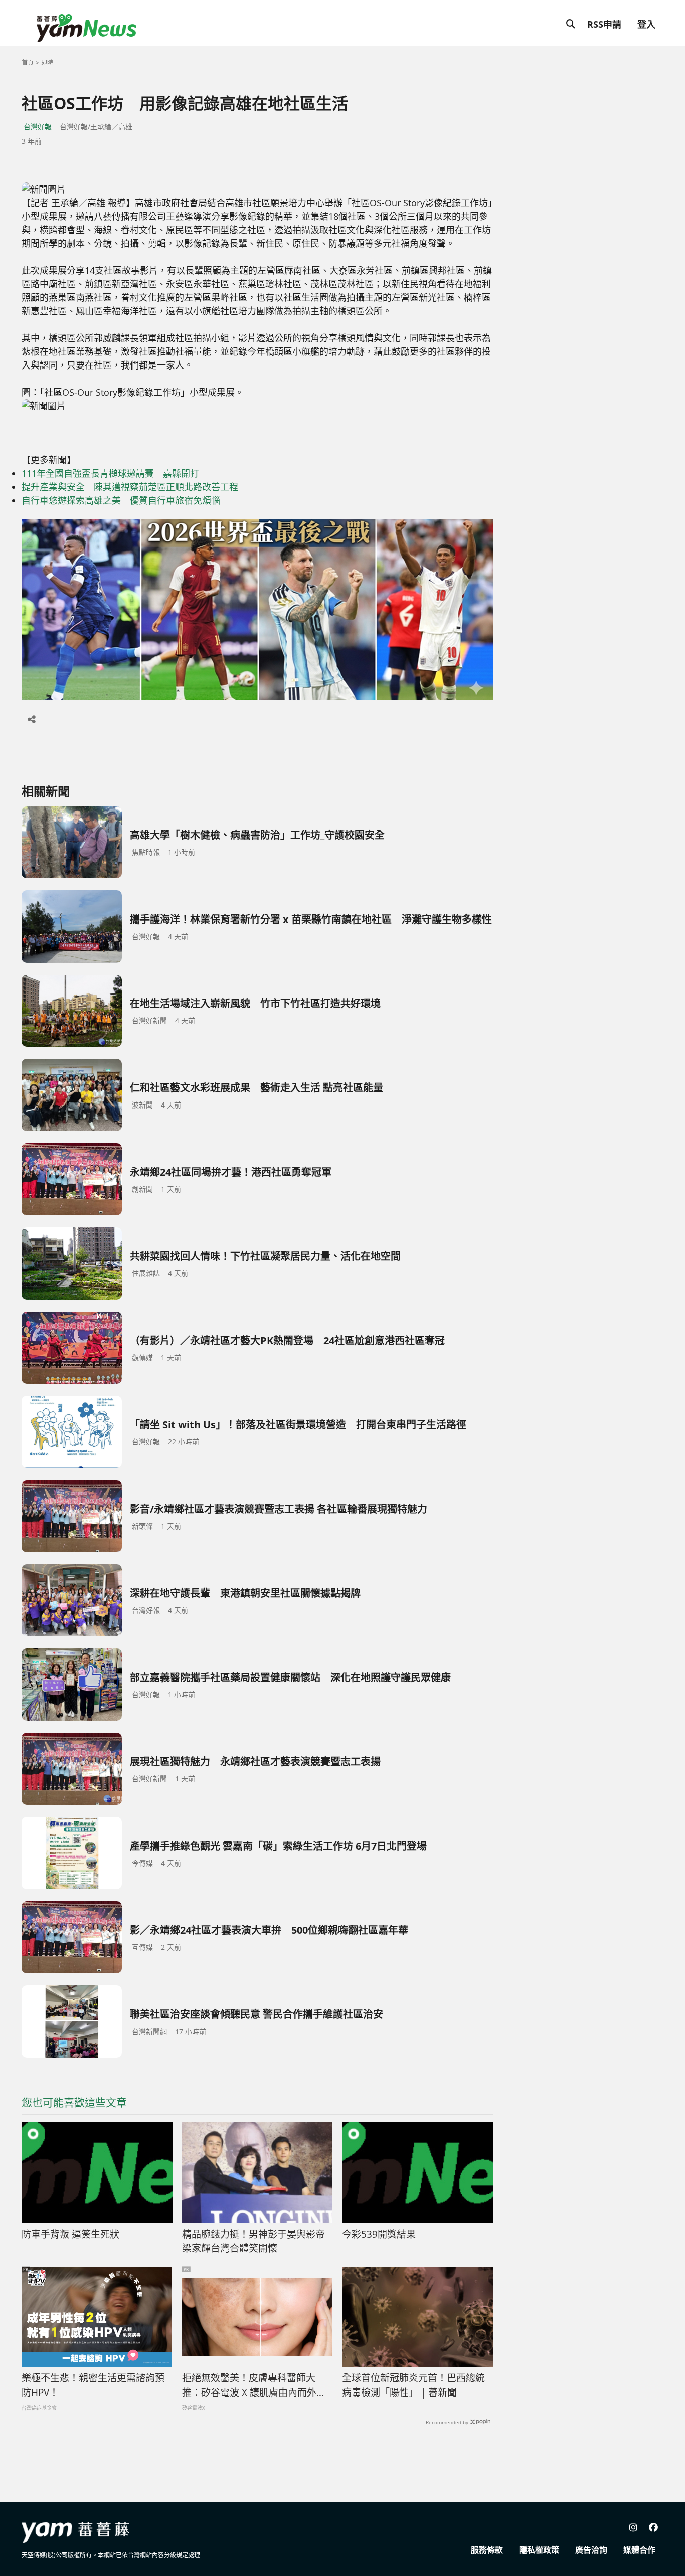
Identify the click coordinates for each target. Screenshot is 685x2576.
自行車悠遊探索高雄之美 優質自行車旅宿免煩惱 (121, 500)
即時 (47, 62)
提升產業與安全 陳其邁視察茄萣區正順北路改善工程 (134, 487)
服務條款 (487, 2550)
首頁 (28, 62)
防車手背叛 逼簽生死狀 (70, 2234)
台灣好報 (38, 127)
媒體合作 (639, 2550)
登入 (646, 24)
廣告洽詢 (591, 2550)
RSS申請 (604, 24)
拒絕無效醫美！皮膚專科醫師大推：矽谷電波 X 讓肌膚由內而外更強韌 (254, 2385)
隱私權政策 (539, 2550)
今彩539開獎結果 (379, 2234)
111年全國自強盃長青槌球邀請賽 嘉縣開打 (110, 473)
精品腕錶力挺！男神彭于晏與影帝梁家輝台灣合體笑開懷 (253, 2241)
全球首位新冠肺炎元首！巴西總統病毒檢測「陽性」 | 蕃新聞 (413, 2385)
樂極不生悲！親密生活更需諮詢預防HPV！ (93, 2385)
